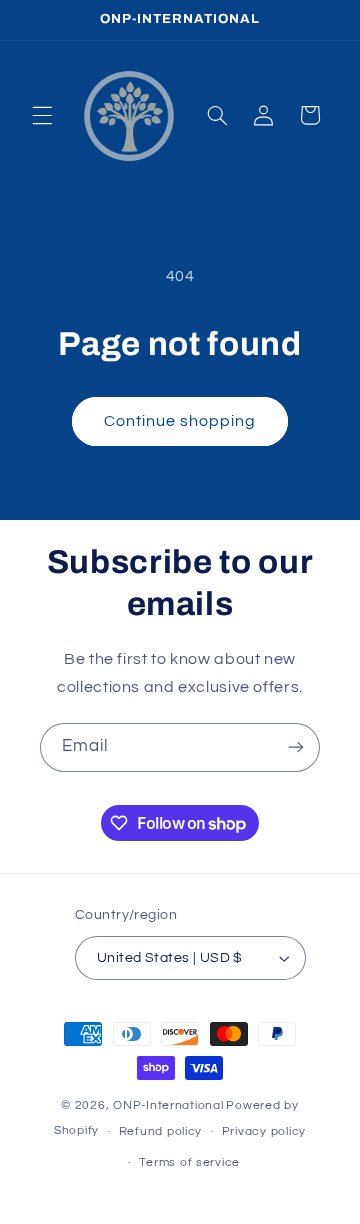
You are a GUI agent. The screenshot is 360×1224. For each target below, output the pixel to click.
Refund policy (161, 1131)
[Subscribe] (296, 747)
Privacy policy (264, 1131)
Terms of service (189, 1162)
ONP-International (168, 1105)
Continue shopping (180, 421)
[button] (42, 115)
